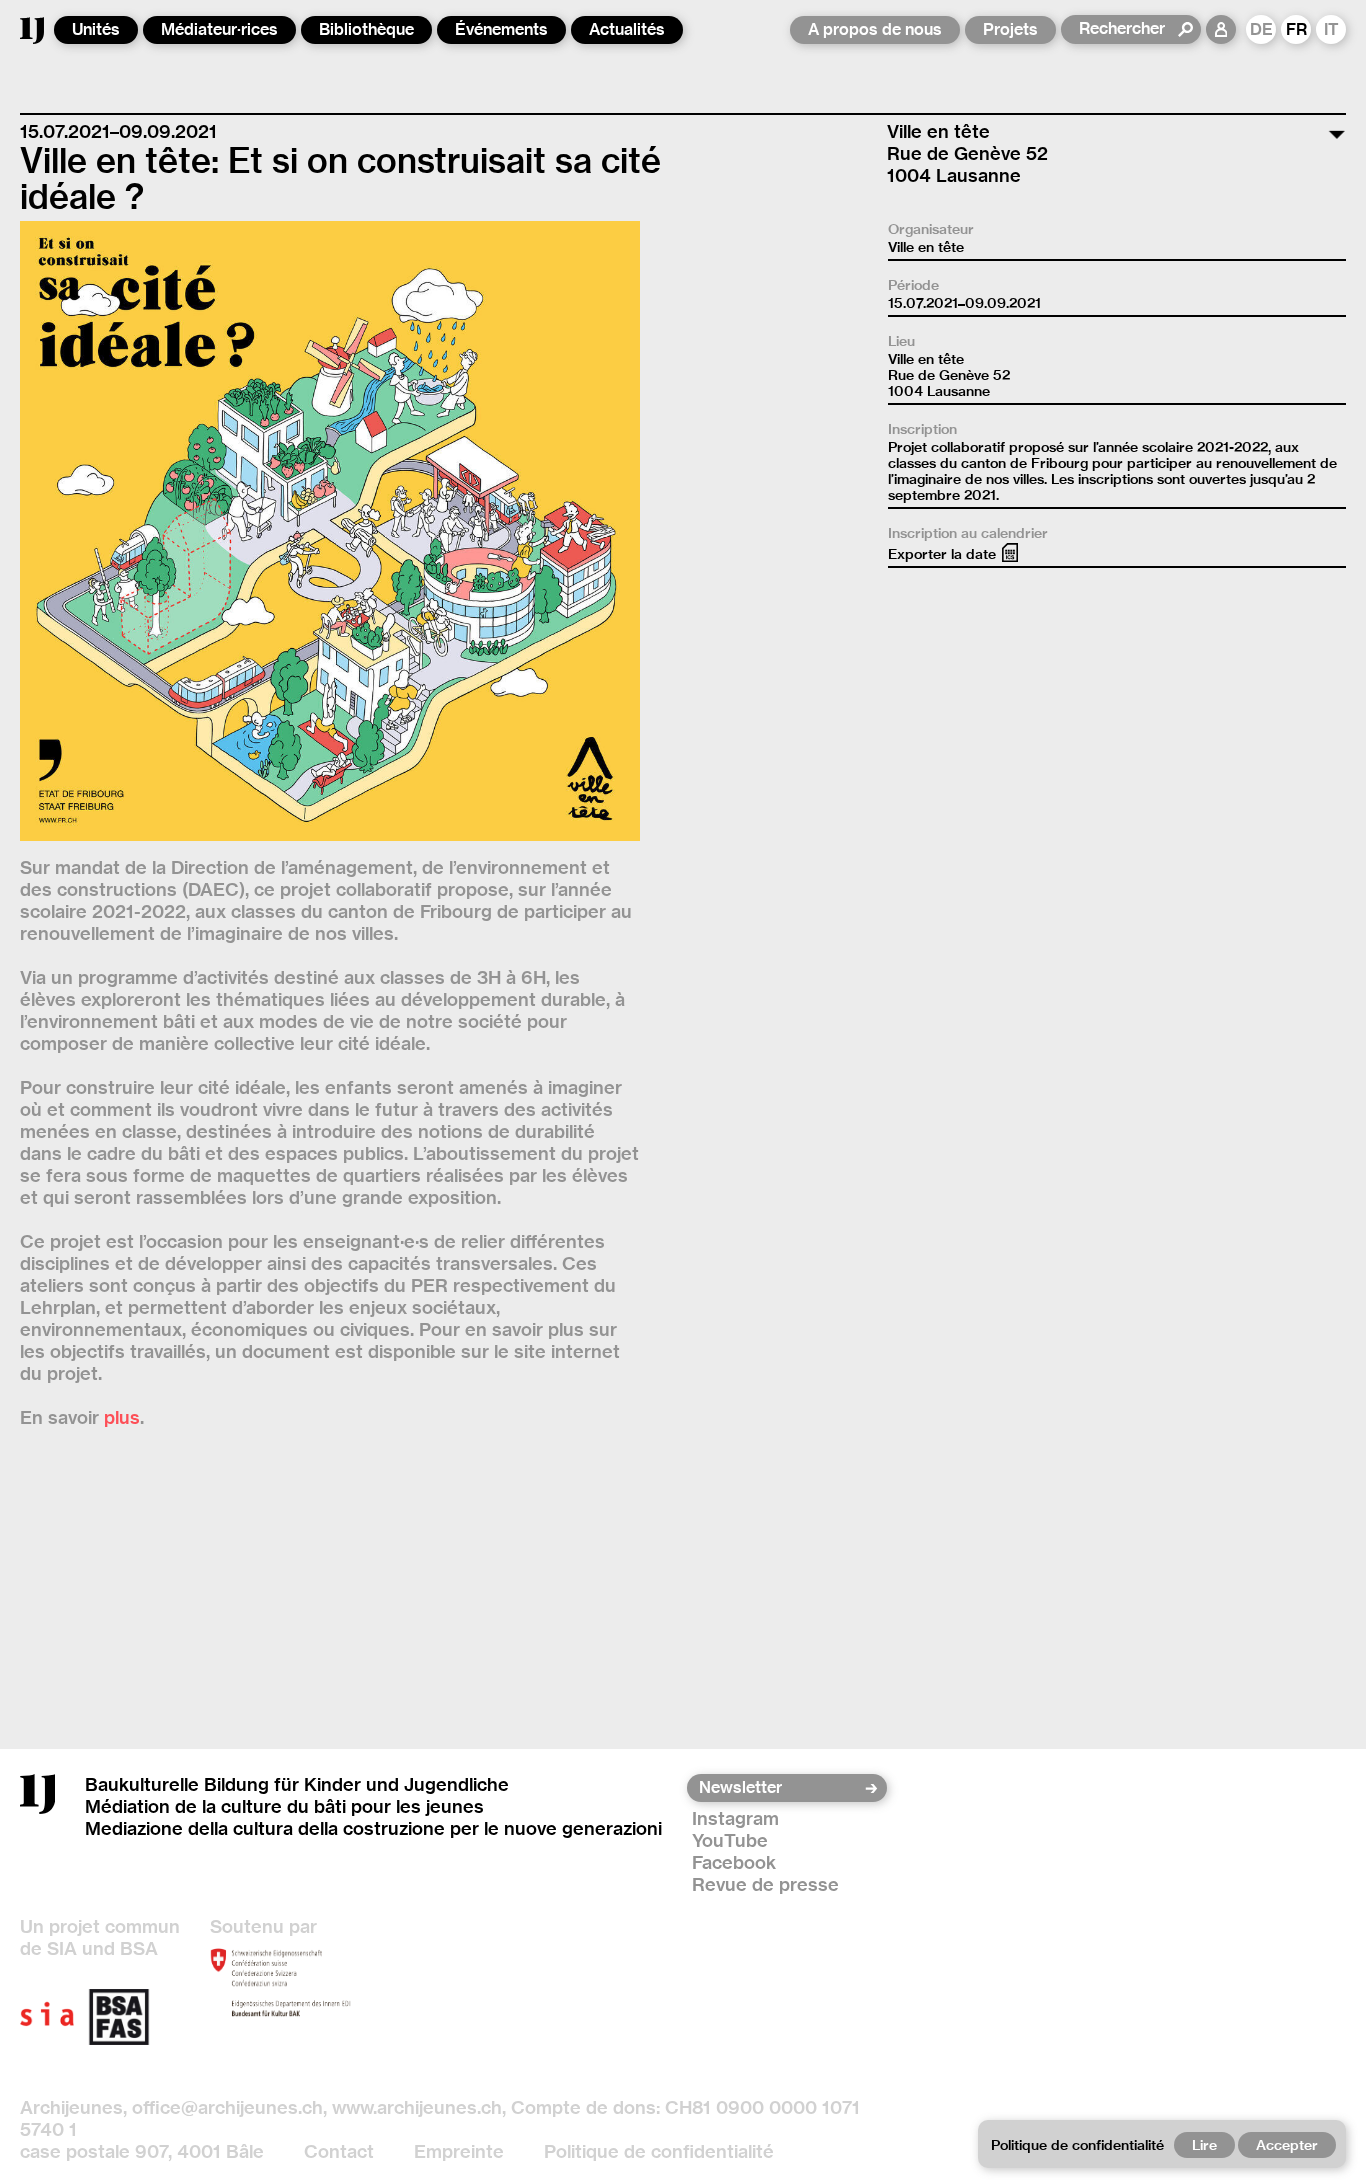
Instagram (735, 1818)
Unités (96, 29)
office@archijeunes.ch (227, 2107)
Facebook (734, 1862)
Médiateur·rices (219, 29)
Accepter (1287, 2145)
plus (122, 1417)
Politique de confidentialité (659, 2151)
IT (1331, 29)
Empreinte (459, 2151)
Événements (501, 29)
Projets (1010, 29)
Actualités (627, 29)
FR (1296, 29)
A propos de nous (875, 29)
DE (1261, 29)
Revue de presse (765, 1884)
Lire (1204, 2145)
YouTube (730, 1840)
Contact (339, 2151)
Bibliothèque (366, 29)
